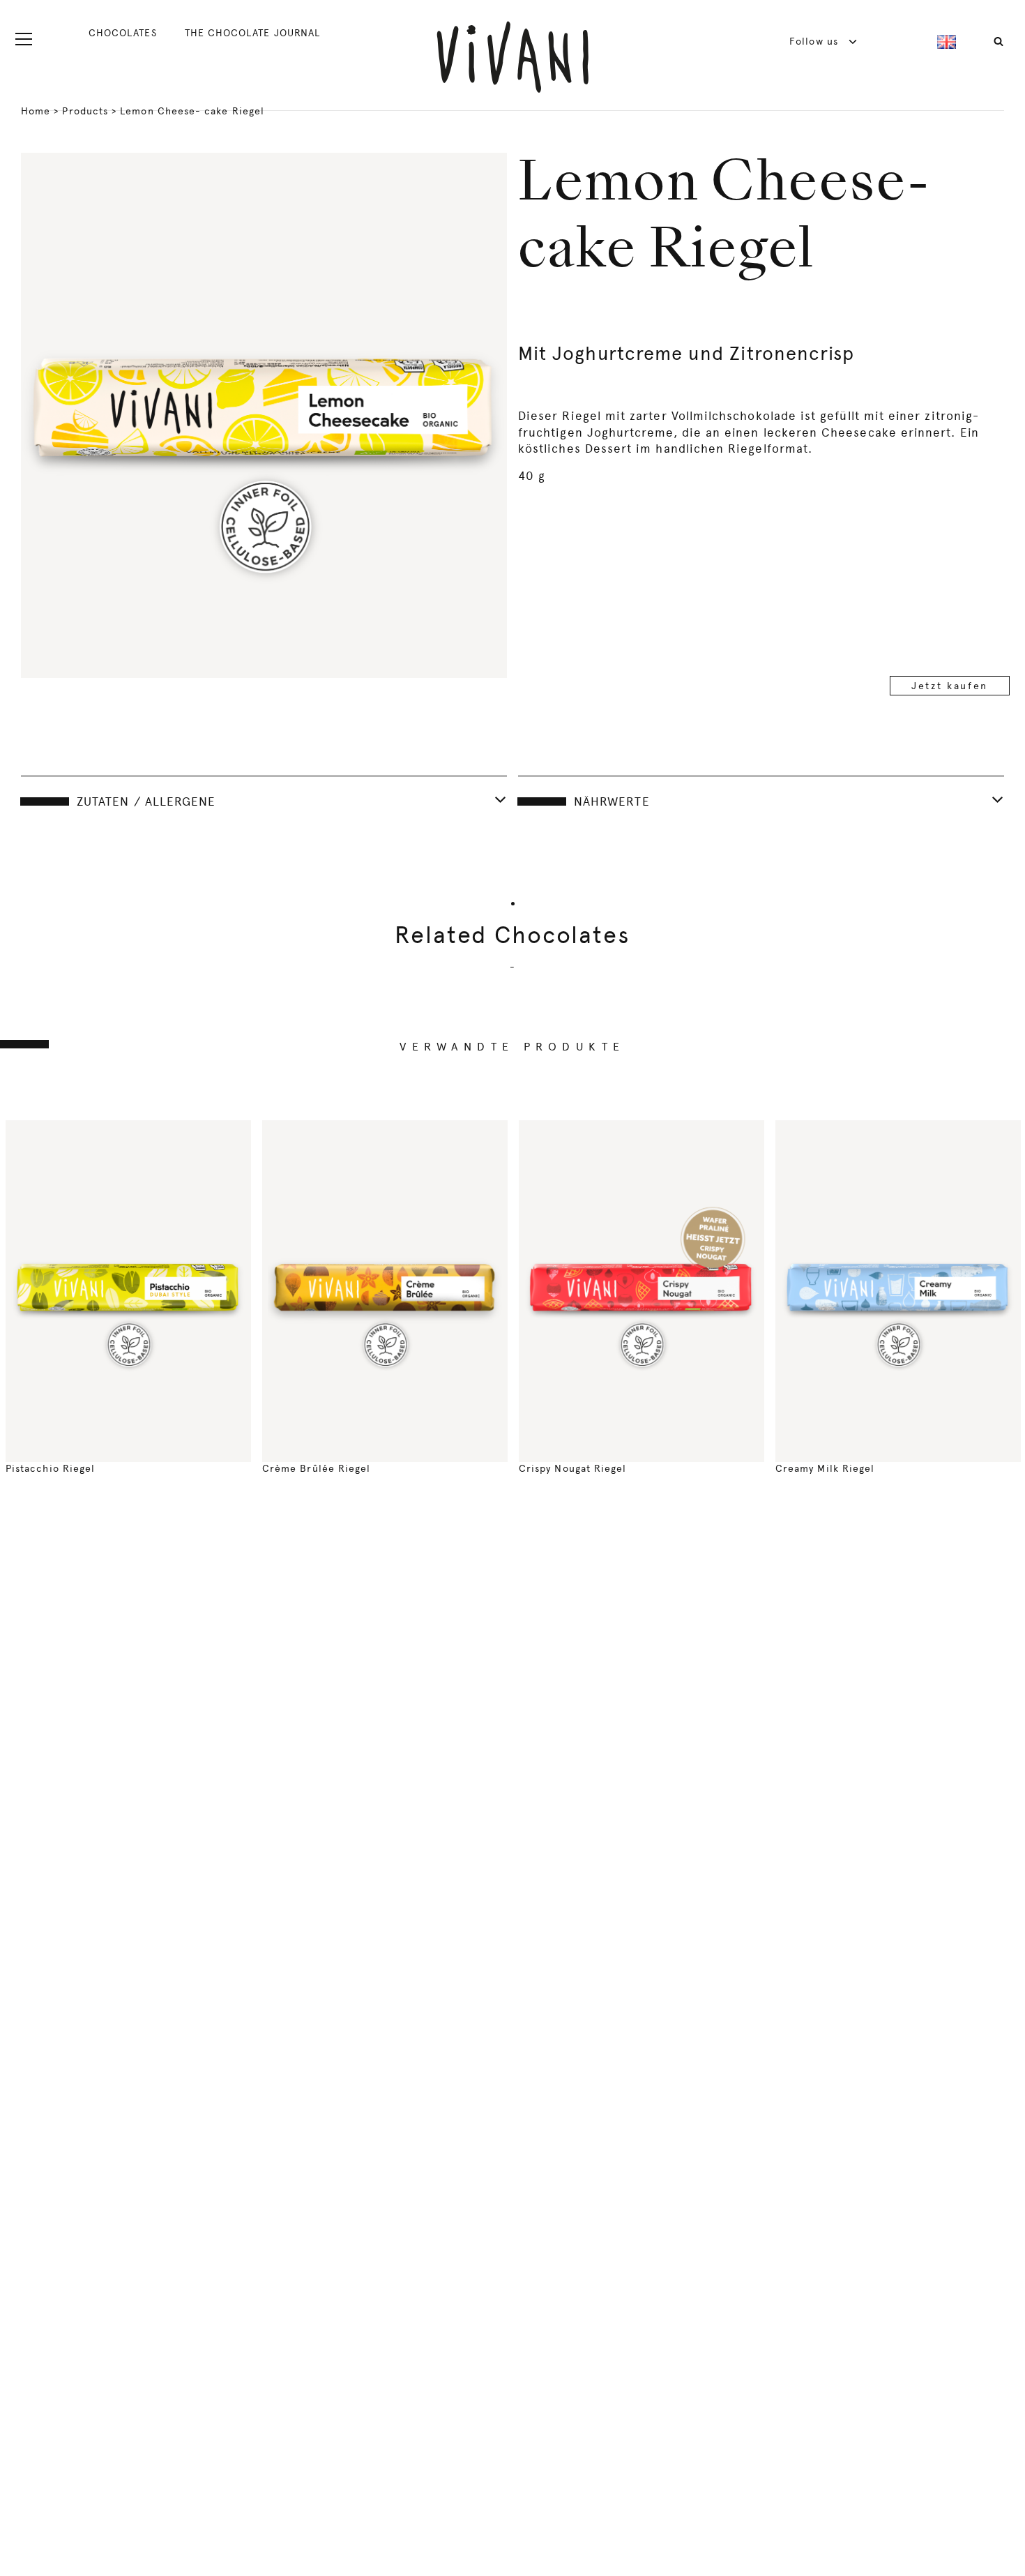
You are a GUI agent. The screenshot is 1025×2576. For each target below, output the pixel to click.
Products (85, 111)
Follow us (815, 41)
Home (36, 111)
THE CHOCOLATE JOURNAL (252, 33)
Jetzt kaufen (950, 686)
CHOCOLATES (123, 33)
